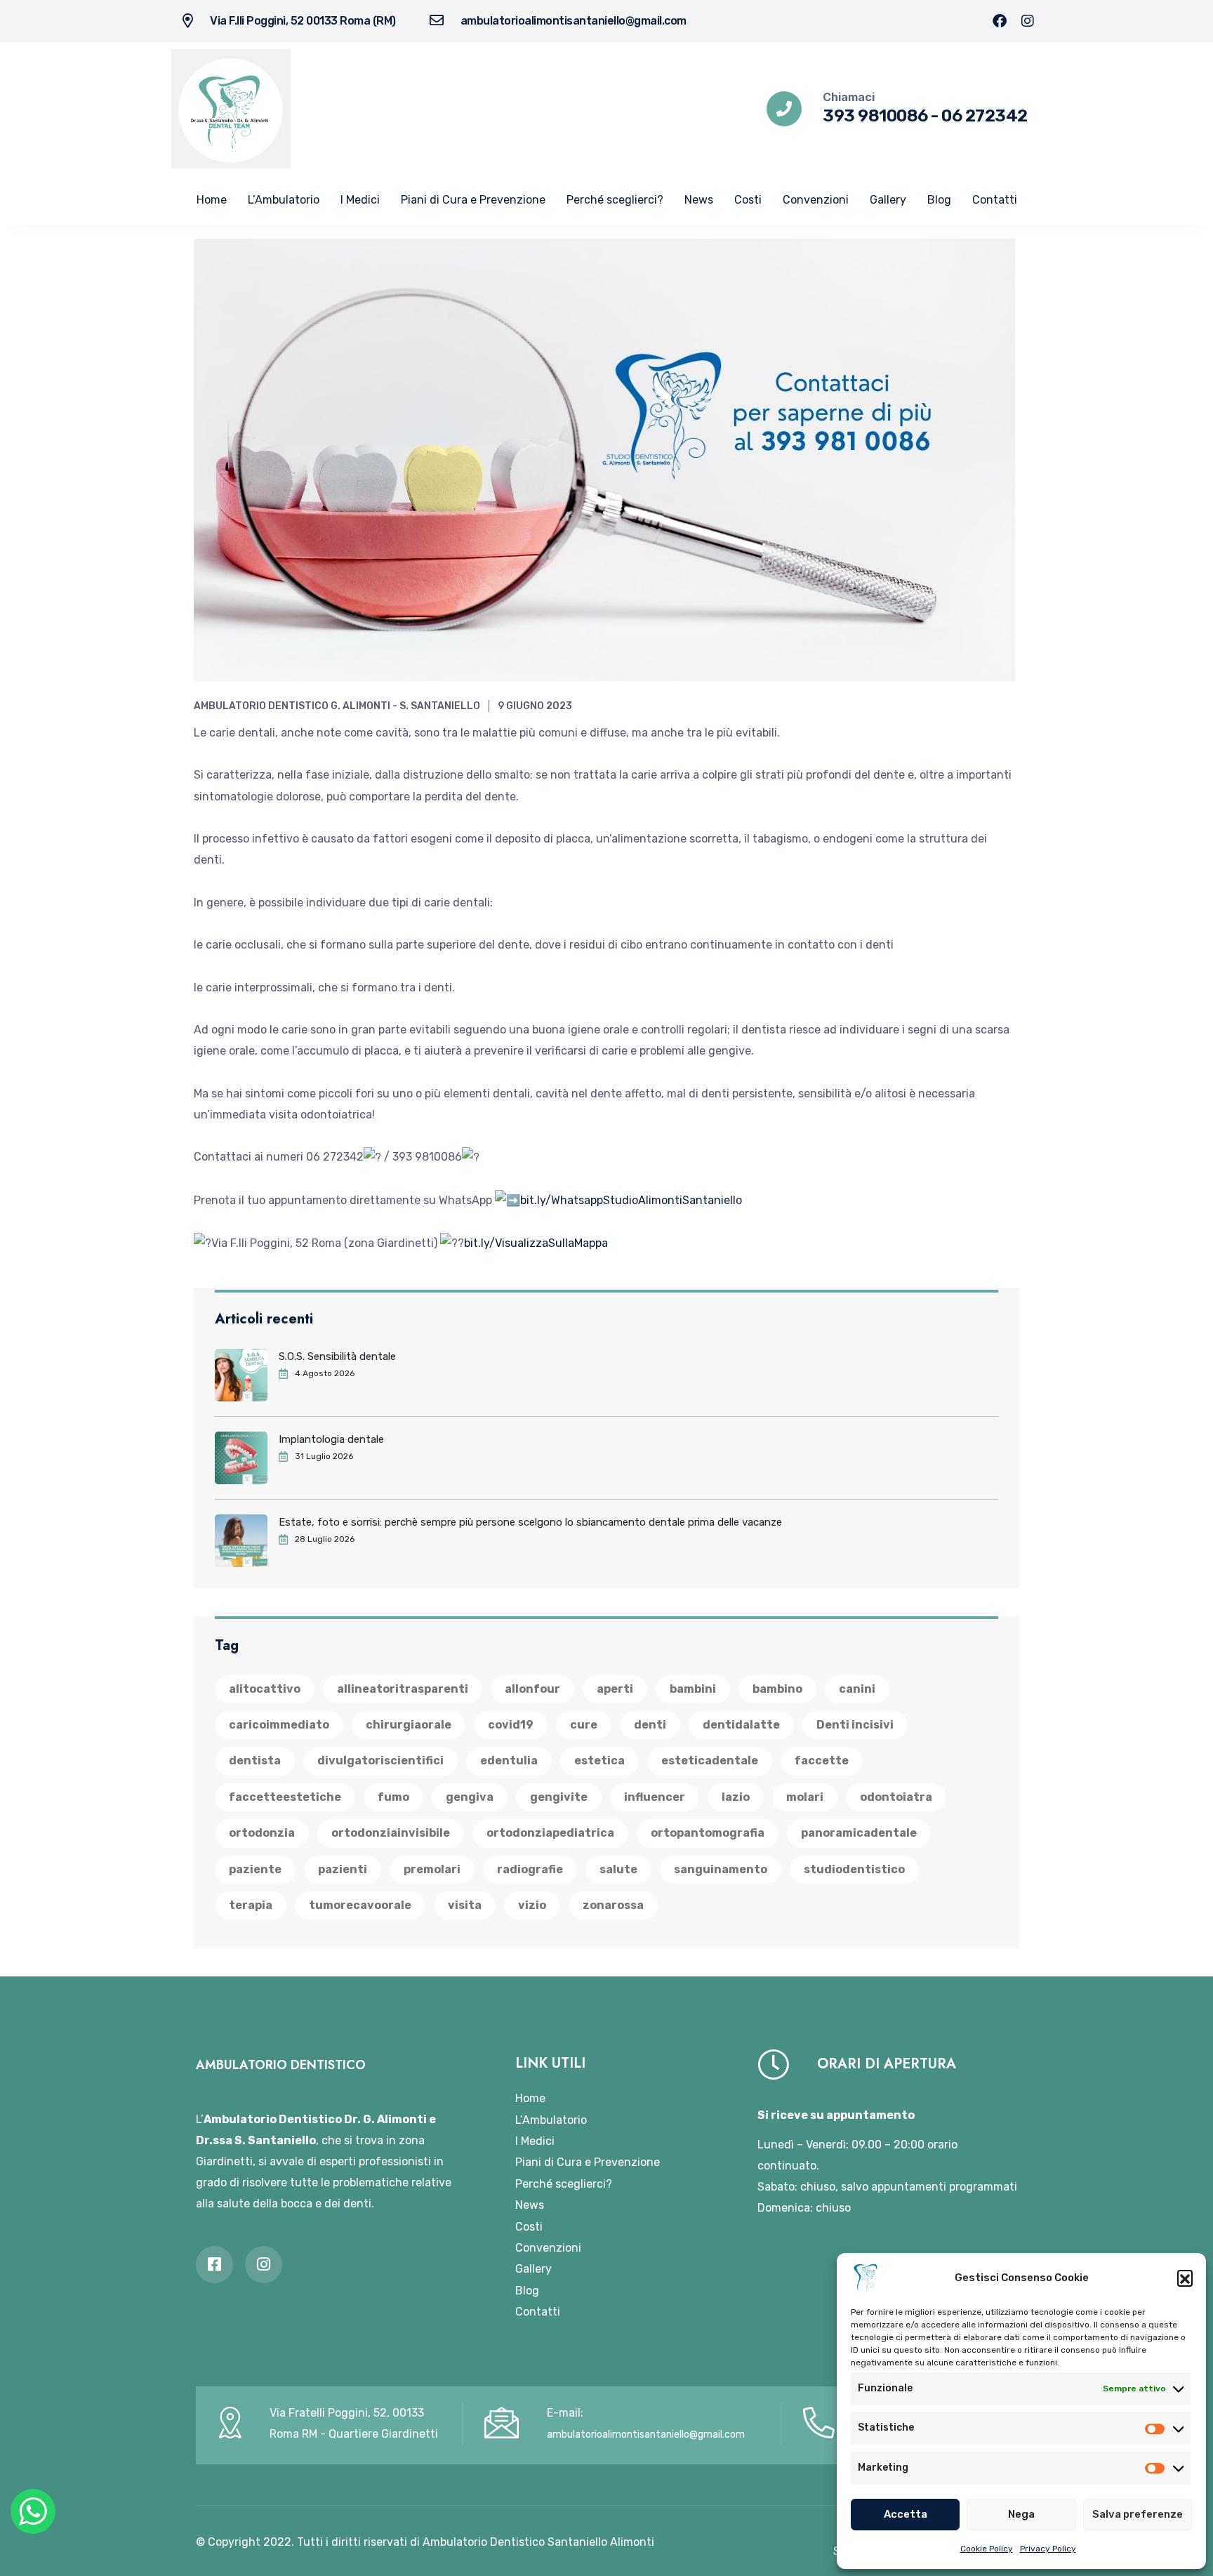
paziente (255, 1869)
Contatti (995, 200)
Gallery (888, 200)
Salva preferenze (1138, 2514)
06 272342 (985, 116)
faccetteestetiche (285, 1797)
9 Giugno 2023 (535, 706)
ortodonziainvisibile (391, 1833)
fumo (393, 1797)
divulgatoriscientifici (380, 1761)
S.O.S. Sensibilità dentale (337, 1356)
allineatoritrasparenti (403, 1689)
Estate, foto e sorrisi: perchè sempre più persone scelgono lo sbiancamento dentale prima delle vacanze (530, 1522)
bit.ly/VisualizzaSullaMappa (536, 1243)
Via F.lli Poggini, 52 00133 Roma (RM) (303, 21)
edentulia (509, 1761)
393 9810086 (875, 116)
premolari (432, 1869)
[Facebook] (1000, 21)
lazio (736, 1797)
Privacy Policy (1048, 2549)
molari (805, 1797)
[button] (1185, 2278)
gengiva (470, 1797)
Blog (939, 200)
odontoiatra (896, 1797)
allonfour (532, 1689)
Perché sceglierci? (615, 200)
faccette (822, 1761)
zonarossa (613, 1905)
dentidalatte (741, 1725)
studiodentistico (854, 1869)
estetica (599, 1761)
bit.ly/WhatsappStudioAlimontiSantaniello (631, 1200)
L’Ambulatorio (284, 200)
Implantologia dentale (331, 1439)
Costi (748, 200)
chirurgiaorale (409, 1725)
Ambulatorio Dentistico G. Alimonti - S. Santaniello (337, 706)
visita (465, 1905)
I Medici (360, 200)
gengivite (559, 1797)
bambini (693, 1689)
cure (584, 1725)
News (699, 200)
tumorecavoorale (360, 1905)
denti (650, 1725)
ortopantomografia (708, 1833)
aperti (615, 1689)
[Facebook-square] (214, 2265)
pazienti (343, 1869)
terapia (251, 1905)
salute (618, 1869)
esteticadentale (710, 1761)
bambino (777, 1689)
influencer (655, 1797)
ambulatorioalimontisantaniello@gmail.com (574, 21)
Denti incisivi (855, 1725)
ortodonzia (262, 1833)
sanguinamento (721, 1869)
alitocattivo (265, 1689)
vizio (532, 1905)
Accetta (906, 2514)
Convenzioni (816, 200)
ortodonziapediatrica (550, 1833)
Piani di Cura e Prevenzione (473, 200)
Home (212, 200)
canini (857, 1689)
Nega (1021, 2514)
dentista (255, 1761)
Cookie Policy (987, 2549)
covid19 (511, 1725)
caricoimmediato (279, 1725)
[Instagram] (1028, 21)
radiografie (530, 1869)
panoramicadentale (859, 1833)
